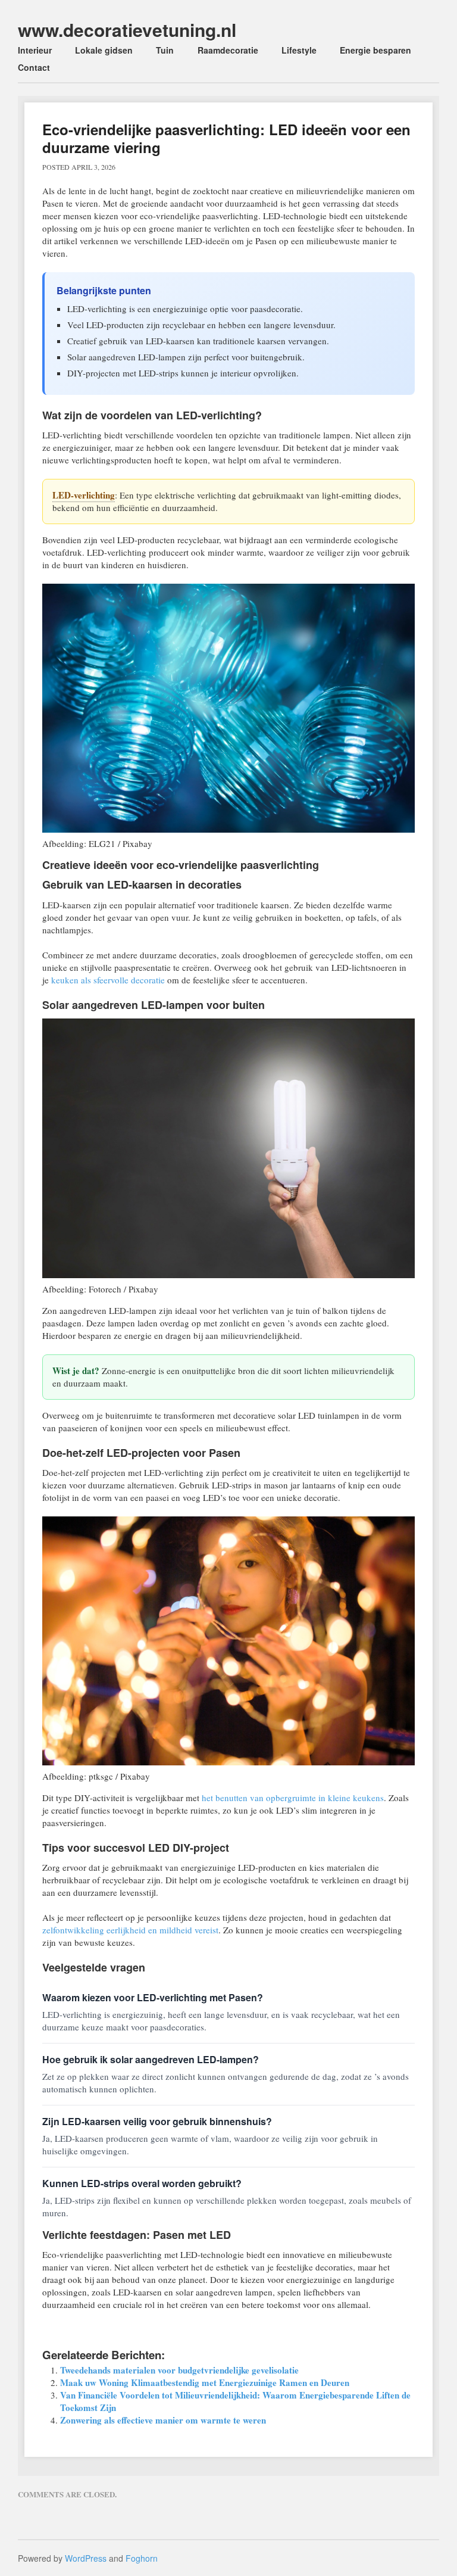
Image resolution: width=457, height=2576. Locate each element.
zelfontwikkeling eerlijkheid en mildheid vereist (130, 1930)
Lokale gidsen (104, 50)
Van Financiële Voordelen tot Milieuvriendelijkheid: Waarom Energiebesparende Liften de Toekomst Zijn (235, 2401)
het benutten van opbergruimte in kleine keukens (293, 1798)
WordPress (86, 2558)
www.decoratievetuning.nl (127, 29)
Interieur (35, 50)
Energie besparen (375, 50)
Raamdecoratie (228, 50)
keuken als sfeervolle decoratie (108, 980)
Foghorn (142, 2558)
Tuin (165, 50)
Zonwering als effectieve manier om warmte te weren (163, 2420)
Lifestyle (299, 50)
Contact (34, 67)
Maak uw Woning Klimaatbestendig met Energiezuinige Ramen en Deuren (205, 2382)
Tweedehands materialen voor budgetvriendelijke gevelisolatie (179, 2370)
